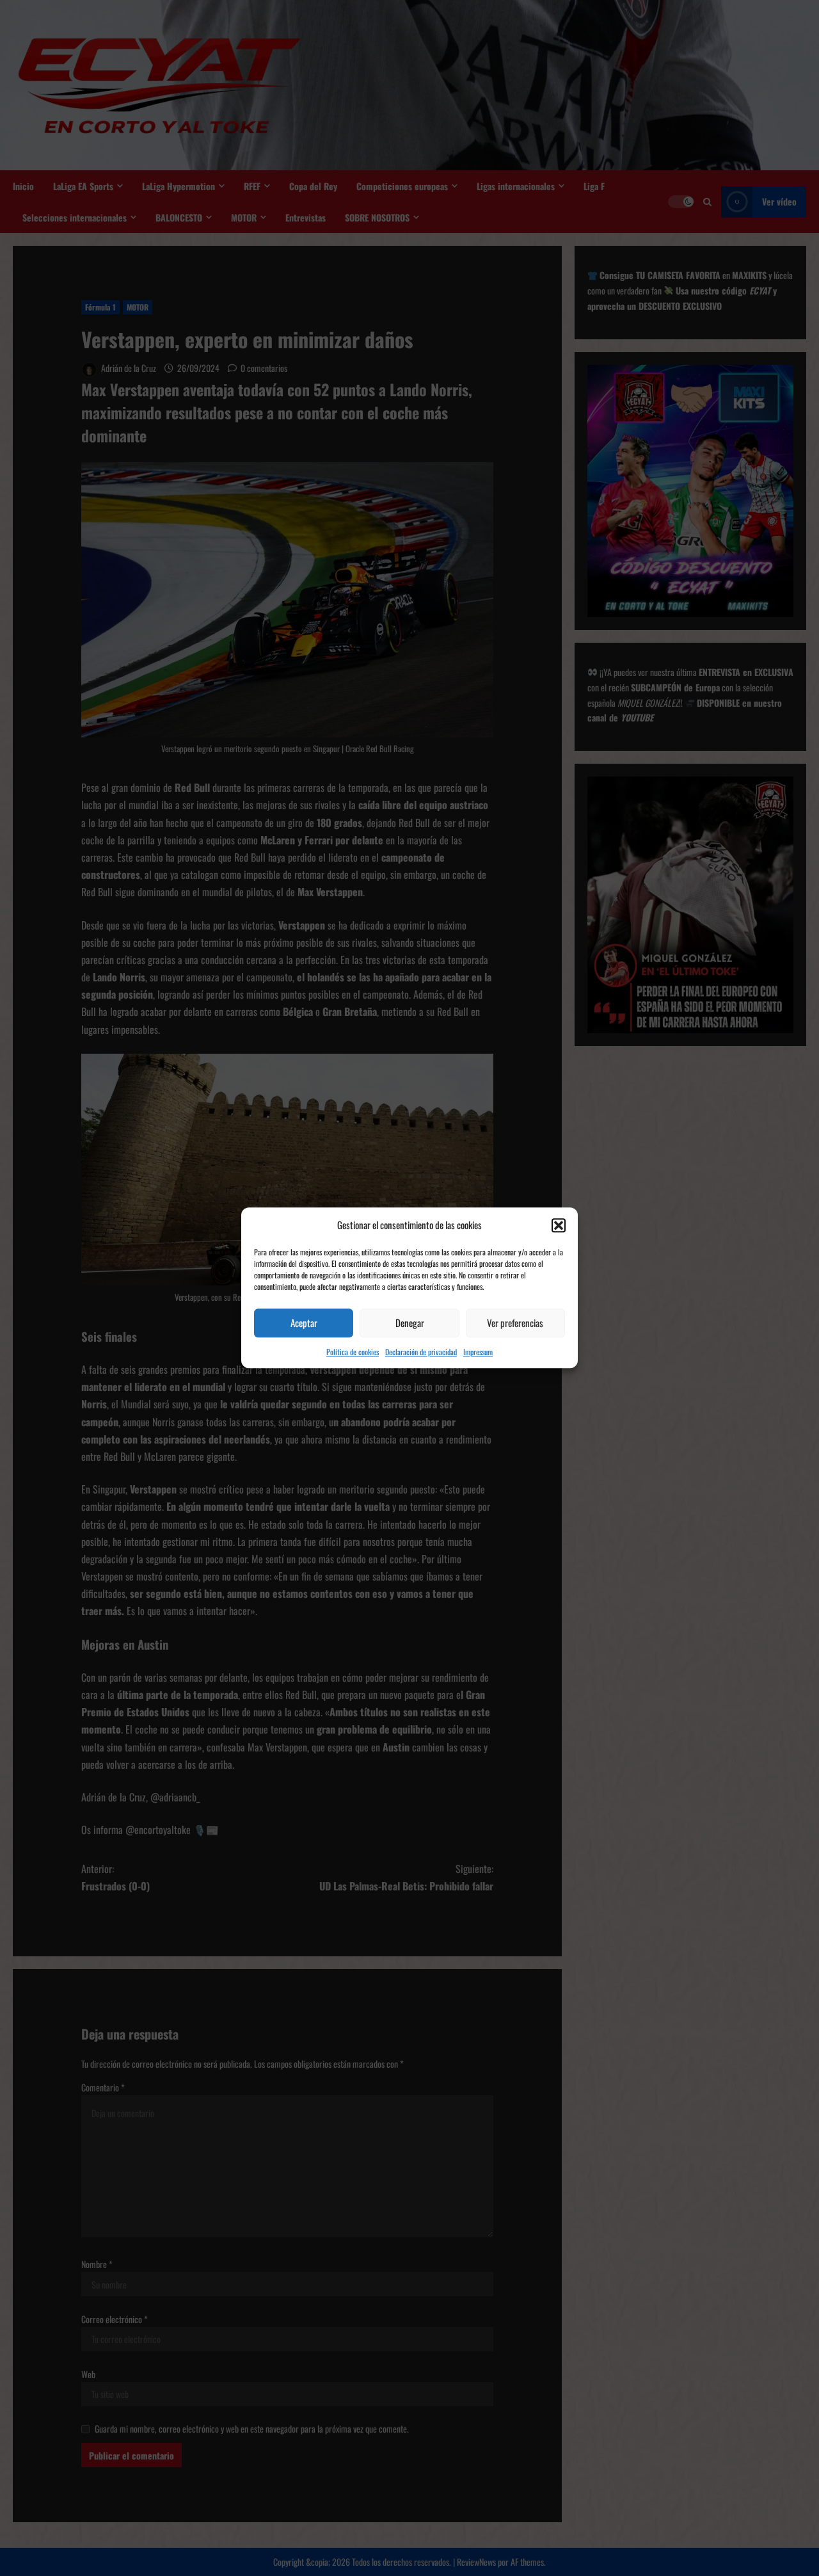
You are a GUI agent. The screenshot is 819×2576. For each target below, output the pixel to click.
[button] (559, 1225)
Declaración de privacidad (421, 1352)
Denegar (410, 1323)
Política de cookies (353, 1352)
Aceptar (304, 1323)
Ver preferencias (515, 1323)
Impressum (478, 1352)
